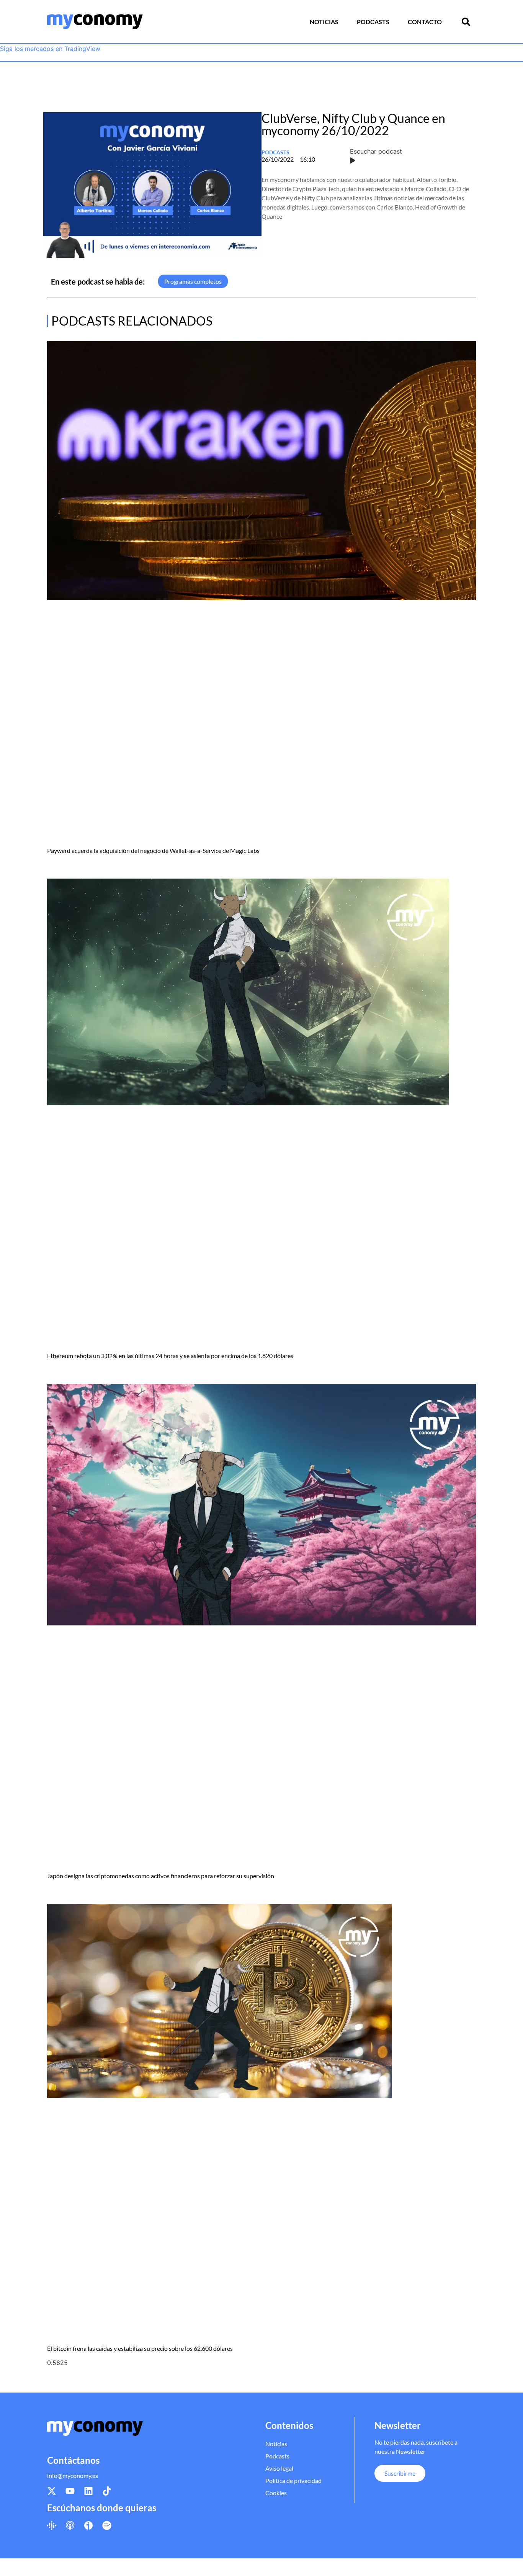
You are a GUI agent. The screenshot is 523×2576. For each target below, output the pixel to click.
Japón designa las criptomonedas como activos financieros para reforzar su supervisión (161, 1876)
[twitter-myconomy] (52, 2491)
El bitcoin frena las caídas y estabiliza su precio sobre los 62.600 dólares (140, 2348)
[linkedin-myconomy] (88, 2491)
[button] (466, 22)
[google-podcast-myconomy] (52, 2525)
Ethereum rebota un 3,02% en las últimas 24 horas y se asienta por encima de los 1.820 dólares (170, 1356)
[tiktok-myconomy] (107, 2491)
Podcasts (373, 22)
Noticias (324, 22)
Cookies (276, 2493)
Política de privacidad (293, 2480)
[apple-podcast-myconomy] (70, 2525)
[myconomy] (95, 22)
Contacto (425, 22)
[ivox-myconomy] (88, 2525)
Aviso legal (279, 2468)
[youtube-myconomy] (70, 2491)
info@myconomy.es (73, 2475)
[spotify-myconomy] (107, 2525)
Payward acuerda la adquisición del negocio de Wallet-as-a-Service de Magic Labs (153, 850)
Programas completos (193, 281)
